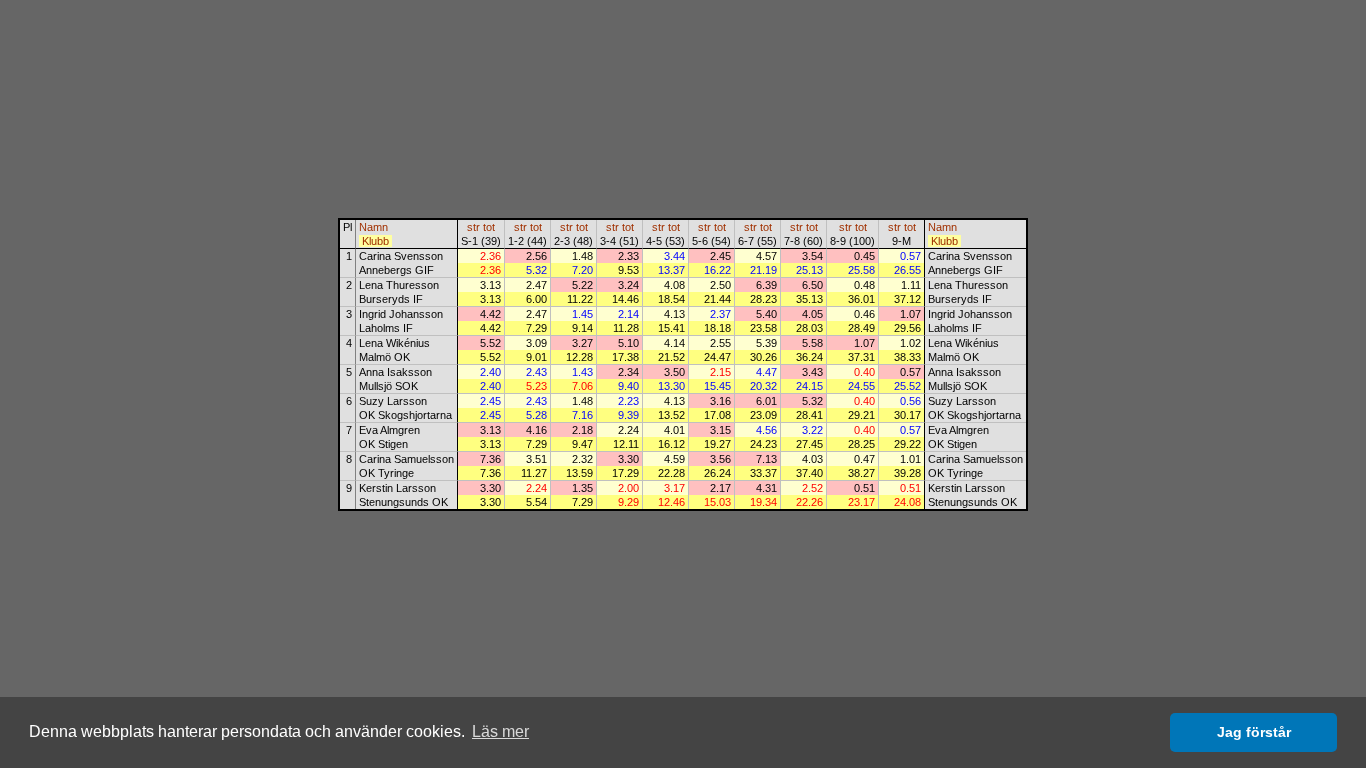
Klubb (375, 241)
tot (489, 227)
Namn (373, 227)
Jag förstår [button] (1254, 732)
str (473, 227)
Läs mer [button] (500, 731)
